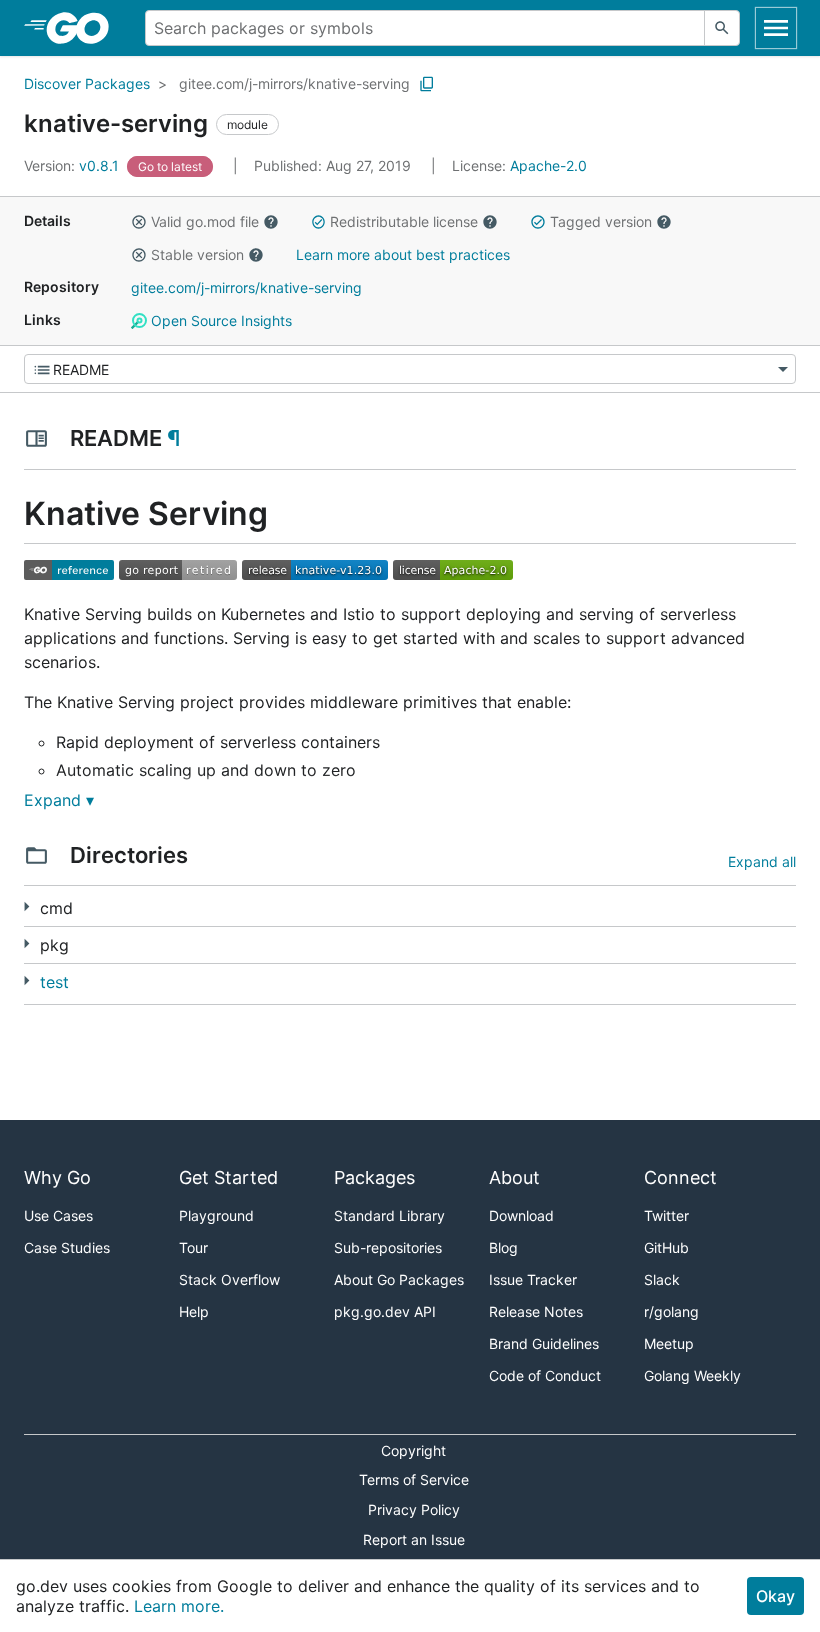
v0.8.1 (73, 165)
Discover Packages (87, 83)
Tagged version (601, 221)
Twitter (666, 1215)
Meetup (669, 1343)
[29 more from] (26, 980)
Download (521, 1215)
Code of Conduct (545, 1375)
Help (194, 1311)
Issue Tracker (533, 1279)
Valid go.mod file (205, 221)
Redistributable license (404, 221)
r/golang (671, 1311)
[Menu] (410, 369)
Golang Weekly (692, 1375)
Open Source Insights (219, 320)
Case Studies (67, 1247)
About (514, 1177)
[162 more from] (26, 943)
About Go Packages (399, 1279)
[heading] (84, 28)
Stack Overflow (229, 1279)
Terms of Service (414, 1479)
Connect (680, 1177)
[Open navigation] (776, 28)
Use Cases (58, 1215)
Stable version (197, 254)
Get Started (228, 1177)
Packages (374, 1177)
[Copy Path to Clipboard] (427, 84)
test (54, 982)
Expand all (762, 861)
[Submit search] (722, 28)
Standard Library (389, 1215)
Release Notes (536, 1311)
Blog (503, 1247)
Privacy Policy (414, 1509)
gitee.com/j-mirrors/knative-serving (294, 83)
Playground (216, 1215)
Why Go (57, 1177)
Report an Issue (414, 1539)
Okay (775, 1596)
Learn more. (179, 1606)
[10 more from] (26, 906)
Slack (662, 1279)
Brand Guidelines (544, 1343)
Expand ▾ (59, 800)
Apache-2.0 (548, 165)
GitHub (666, 1247)
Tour (193, 1247)
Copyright (413, 1450)
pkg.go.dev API (385, 1311)
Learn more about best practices (403, 254)
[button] (139, 222)
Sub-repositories (388, 1247)
